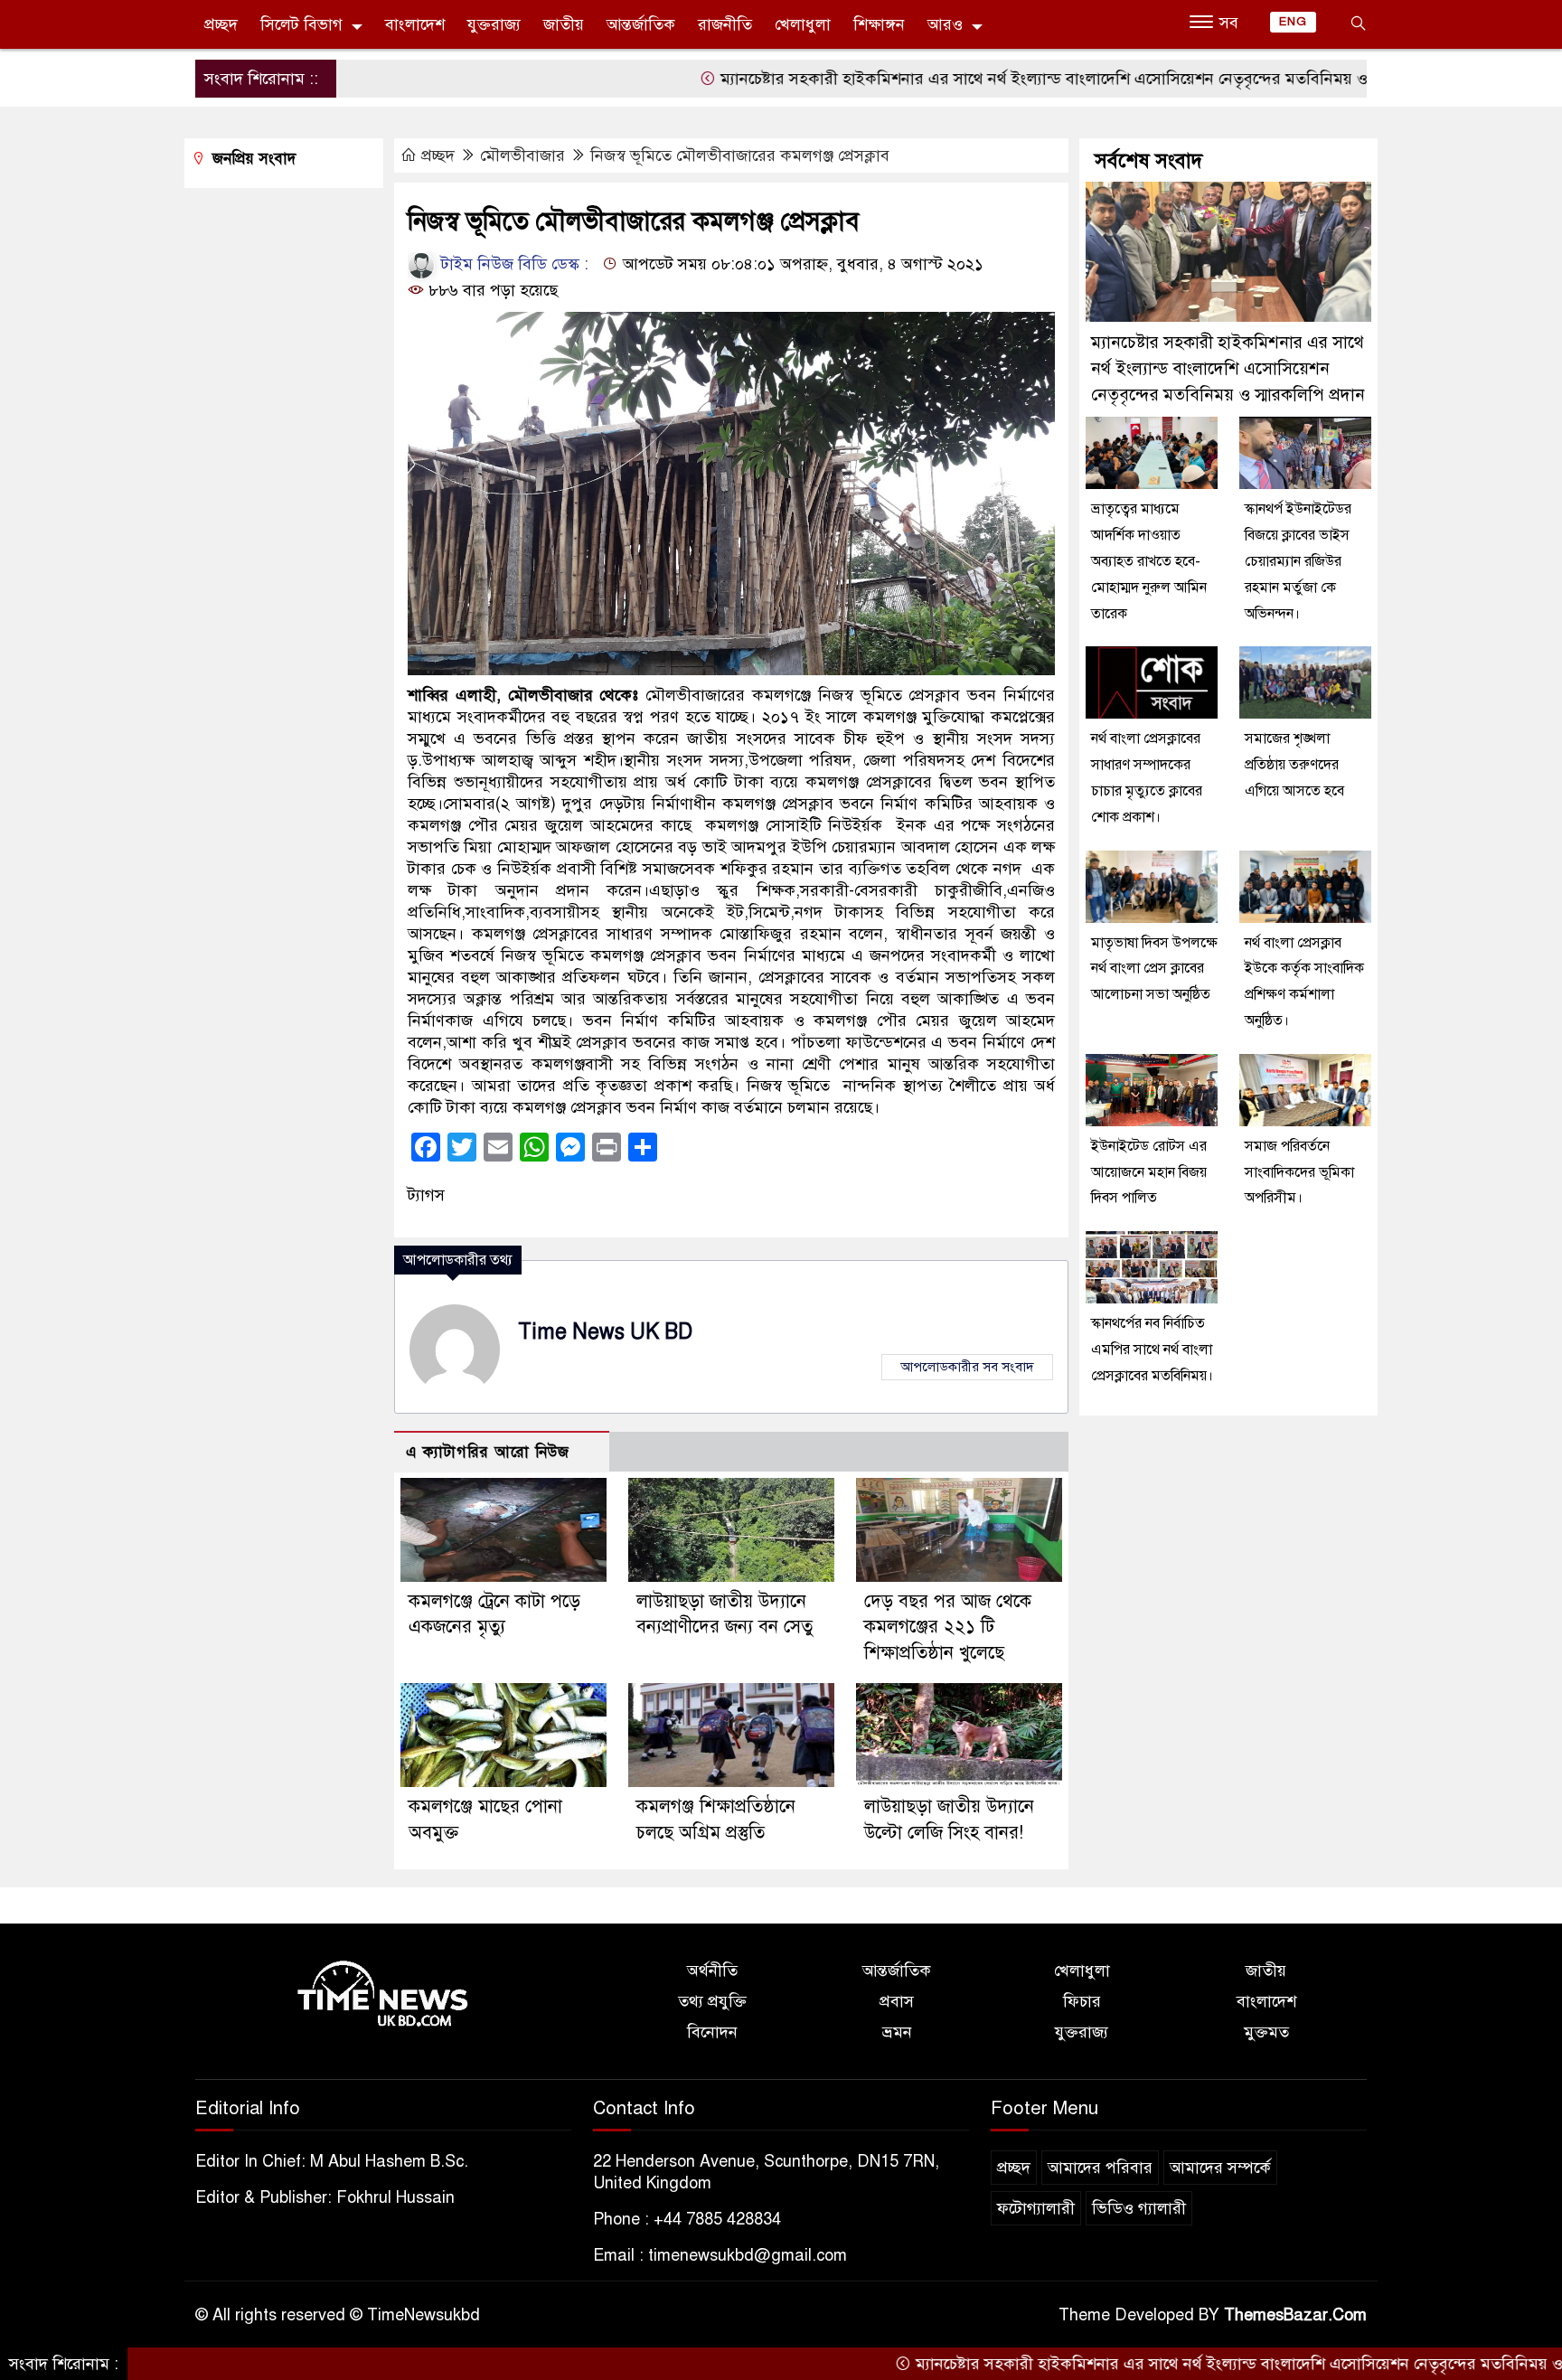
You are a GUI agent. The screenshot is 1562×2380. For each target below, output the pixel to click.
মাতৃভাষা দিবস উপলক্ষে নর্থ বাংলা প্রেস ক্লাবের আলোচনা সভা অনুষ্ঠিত (1154, 969)
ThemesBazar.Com (1295, 2315)
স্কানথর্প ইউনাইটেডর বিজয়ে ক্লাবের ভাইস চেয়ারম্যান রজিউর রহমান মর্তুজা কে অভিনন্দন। (1298, 561)
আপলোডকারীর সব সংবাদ (967, 1367)
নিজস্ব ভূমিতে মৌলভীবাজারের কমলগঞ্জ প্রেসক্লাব (740, 155)
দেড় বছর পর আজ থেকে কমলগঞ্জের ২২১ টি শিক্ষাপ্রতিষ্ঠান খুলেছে (948, 1627)
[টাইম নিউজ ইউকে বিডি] (383, 1995)
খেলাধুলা (803, 24)
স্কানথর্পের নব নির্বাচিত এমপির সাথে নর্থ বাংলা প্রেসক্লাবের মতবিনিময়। (1152, 1350)
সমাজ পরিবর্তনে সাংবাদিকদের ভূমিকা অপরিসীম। (1299, 1172)
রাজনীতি (725, 24)
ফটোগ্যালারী (1036, 2208)
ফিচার (1082, 2001)
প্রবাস (897, 2001)
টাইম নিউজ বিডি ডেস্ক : (513, 264)
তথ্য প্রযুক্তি (712, 2001)
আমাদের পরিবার (1100, 2168)
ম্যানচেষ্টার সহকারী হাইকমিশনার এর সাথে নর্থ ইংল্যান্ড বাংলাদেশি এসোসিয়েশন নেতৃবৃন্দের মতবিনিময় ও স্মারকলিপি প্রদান (1013, 79)
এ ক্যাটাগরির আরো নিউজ (488, 1452)
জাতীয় (564, 24)
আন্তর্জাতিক (641, 24)
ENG (1293, 22)
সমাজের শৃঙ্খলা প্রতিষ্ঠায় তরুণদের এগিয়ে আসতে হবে (1294, 765)
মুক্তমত (1266, 2032)
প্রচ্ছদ (221, 24)
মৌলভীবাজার (522, 155)
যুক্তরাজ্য (494, 24)
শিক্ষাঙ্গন (879, 24)
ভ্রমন (897, 2032)
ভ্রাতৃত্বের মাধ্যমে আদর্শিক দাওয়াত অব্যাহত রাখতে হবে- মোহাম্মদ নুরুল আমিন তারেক (1149, 561)
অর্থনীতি (712, 1971)
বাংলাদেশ (415, 24)
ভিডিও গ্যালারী (1139, 2208)
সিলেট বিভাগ (301, 24)
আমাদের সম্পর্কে (1220, 2168)
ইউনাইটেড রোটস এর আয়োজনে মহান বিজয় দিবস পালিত (1149, 1172)
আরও (945, 24)
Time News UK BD (605, 1332)
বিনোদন (712, 2032)
